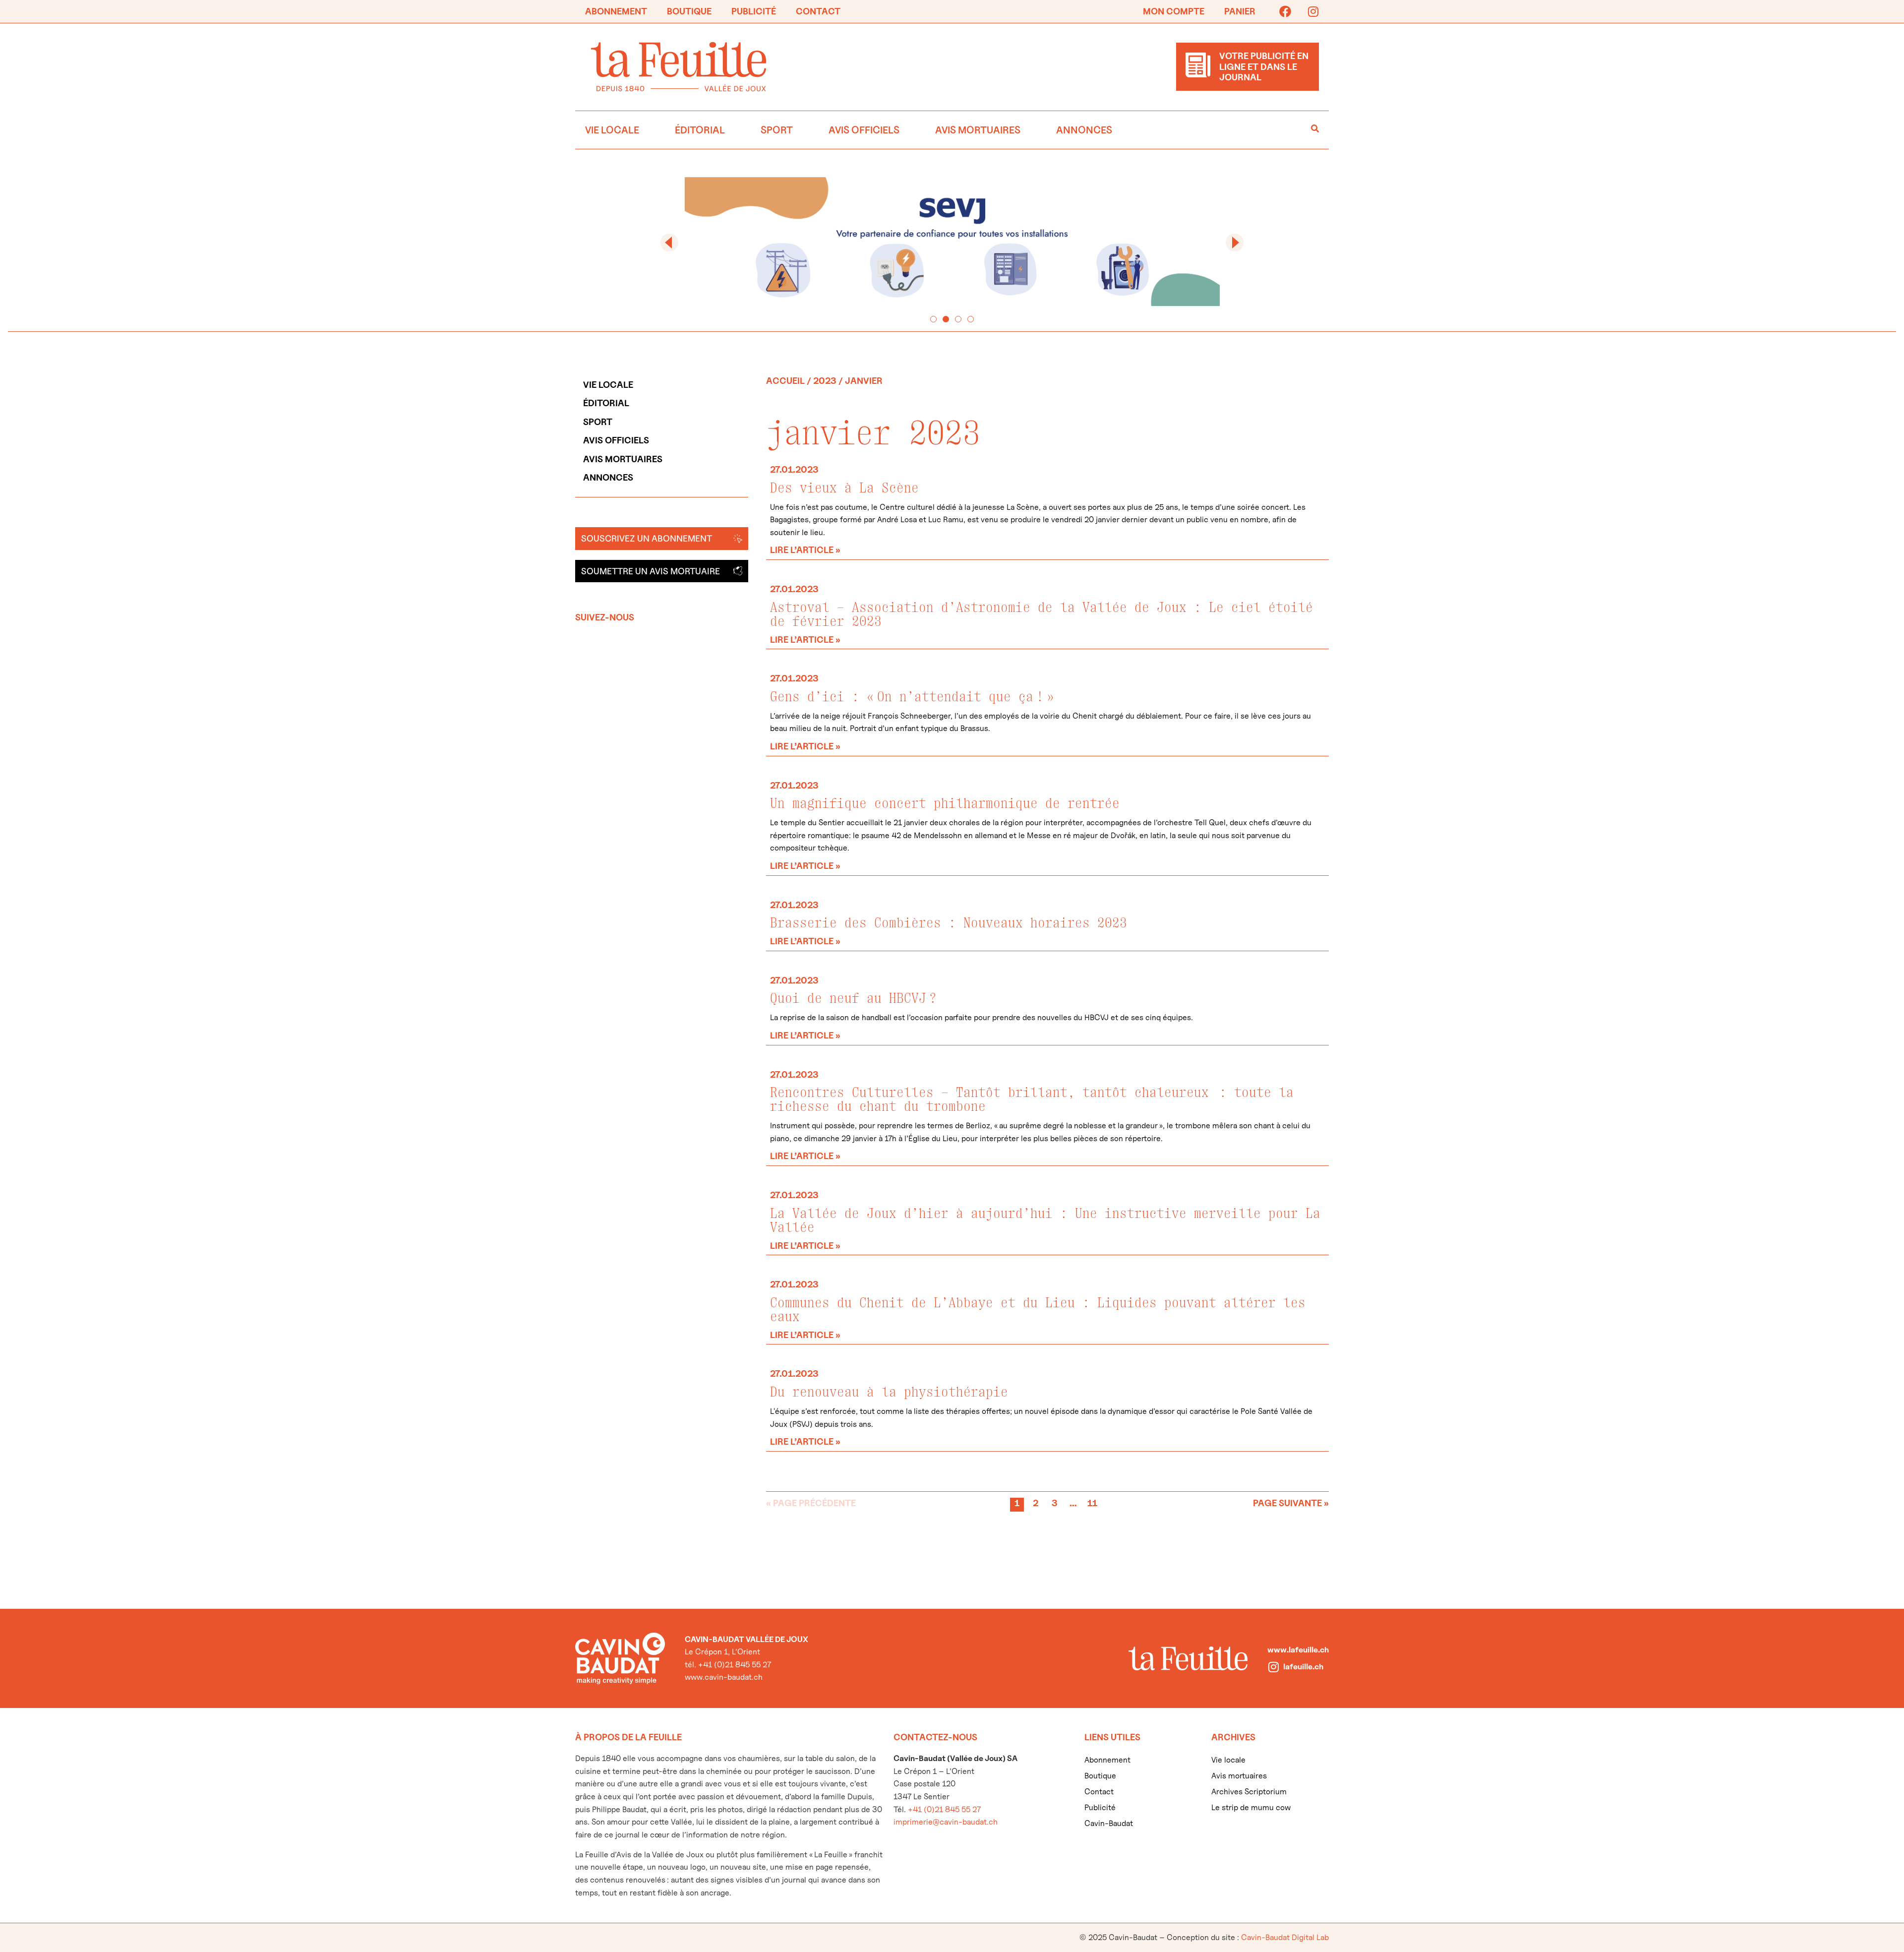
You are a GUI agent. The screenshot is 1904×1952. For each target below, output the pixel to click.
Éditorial (700, 130)
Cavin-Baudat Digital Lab (1285, 1937)
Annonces (1084, 130)
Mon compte (1174, 11)
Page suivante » (1291, 1503)
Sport (777, 130)
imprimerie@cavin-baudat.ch (946, 1822)
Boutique (689, 11)
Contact (818, 11)
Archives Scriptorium (1249, 1792)
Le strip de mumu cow (1251, 1807)
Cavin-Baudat (1109, 1823)
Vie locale (612, 130)
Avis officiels (864, 130)
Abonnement (616, 11)
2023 (825, 381)
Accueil (785, 381)
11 (1093, 1503)
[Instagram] (1313, 11)
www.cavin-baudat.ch (724, 1677)
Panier (1240, 11)
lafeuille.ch (1303, 1667)
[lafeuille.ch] (1273, 1667)
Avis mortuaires (978, 130)
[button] (669, 243)
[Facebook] (1285, 11)
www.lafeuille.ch (1298, 1650)
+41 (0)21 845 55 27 (944, 1809)
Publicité (754, 11)
